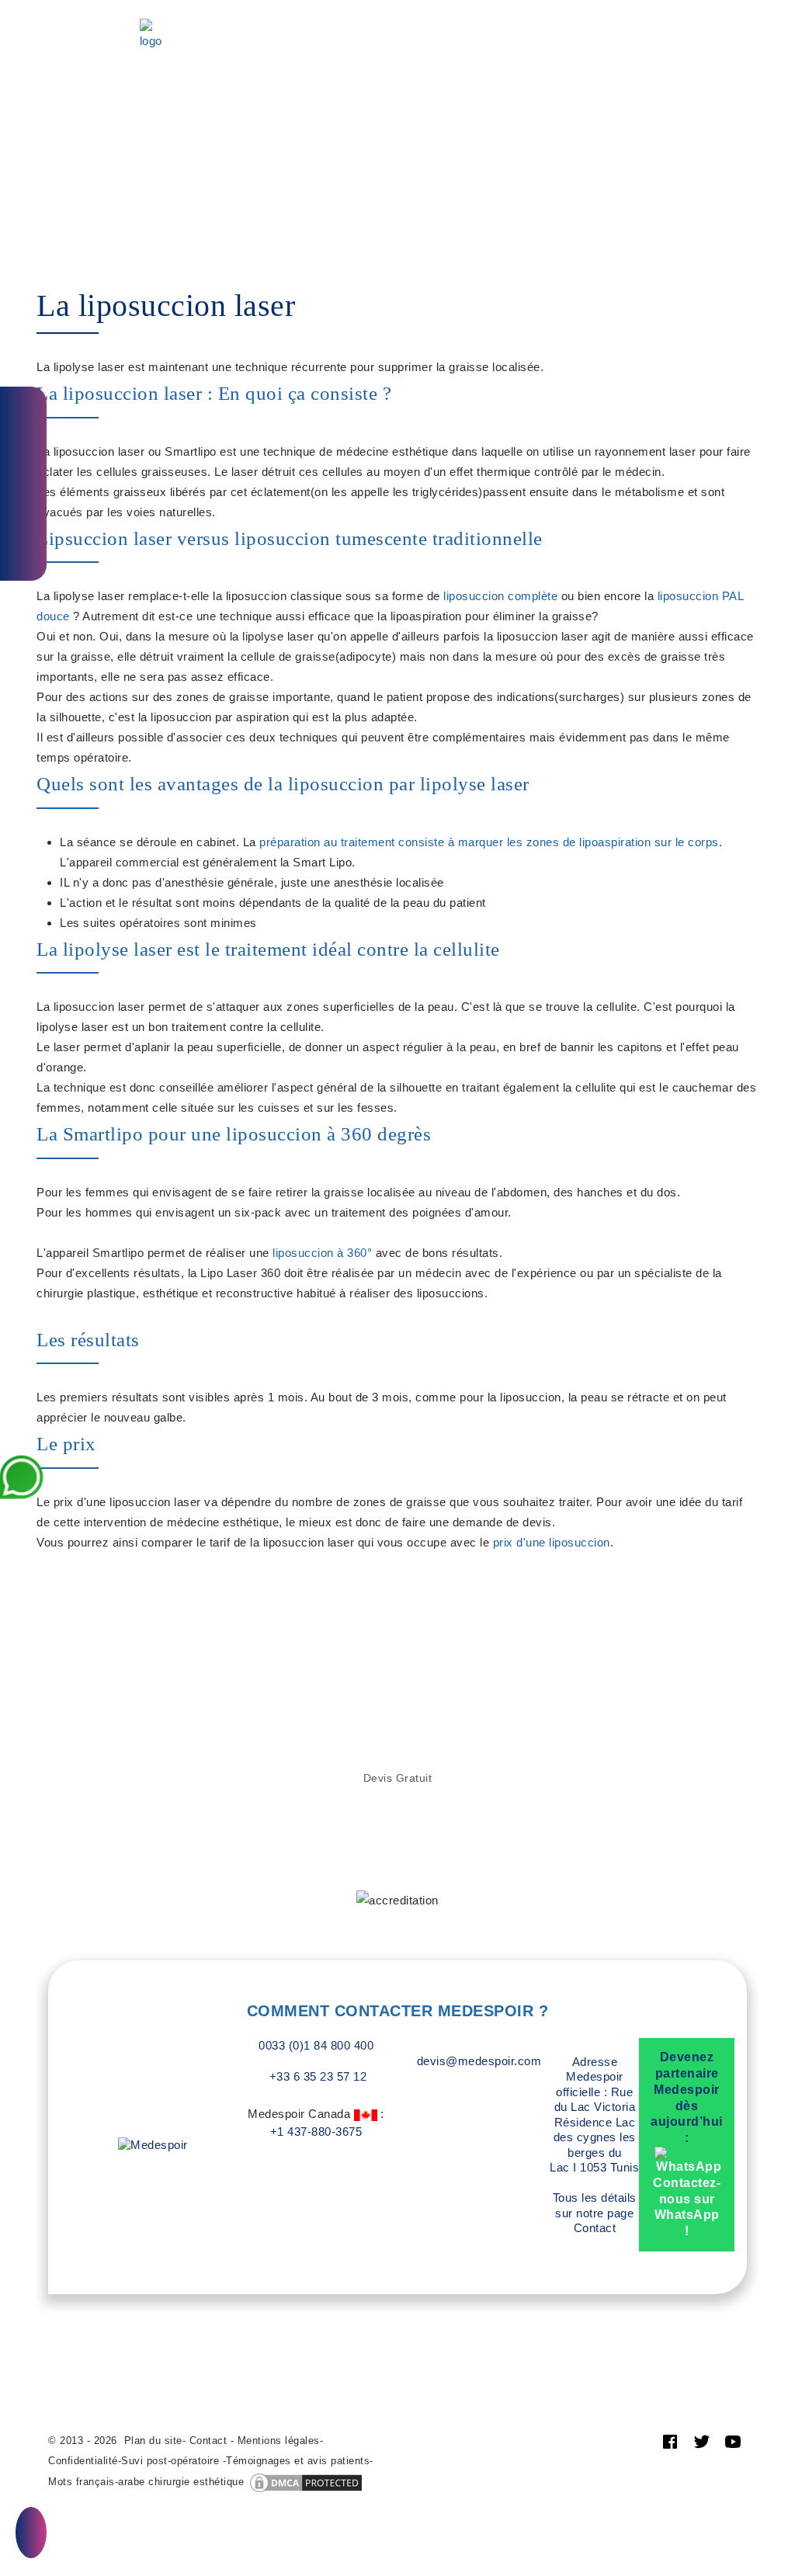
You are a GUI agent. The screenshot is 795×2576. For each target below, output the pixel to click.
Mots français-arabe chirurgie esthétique (146, 2482)
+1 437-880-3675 (316, 2132)
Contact (299, 55)
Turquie (495, 14)
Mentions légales (279, 2441)
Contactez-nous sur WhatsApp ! (687, 2207)
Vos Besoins (243, 14)
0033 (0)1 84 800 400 (316, 2045)
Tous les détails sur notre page (595, 2213)
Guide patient (214, 55)
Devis (191, 35)
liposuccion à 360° (322, 1253)
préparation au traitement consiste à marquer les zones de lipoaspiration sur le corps (489, 842)
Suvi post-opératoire (170, 2461)
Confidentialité (83, 2461)
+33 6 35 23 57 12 (316, 2076)
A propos (566, 14)
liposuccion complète (500, 596)
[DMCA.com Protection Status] (306, 2482)
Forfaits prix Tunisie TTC (377, 14)
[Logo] (151, 35)
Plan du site (153, 2441)
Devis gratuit (398, 1778)
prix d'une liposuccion (552, 1542)
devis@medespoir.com (479, 2061)
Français (388, 55)
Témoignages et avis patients (298, 2461)
